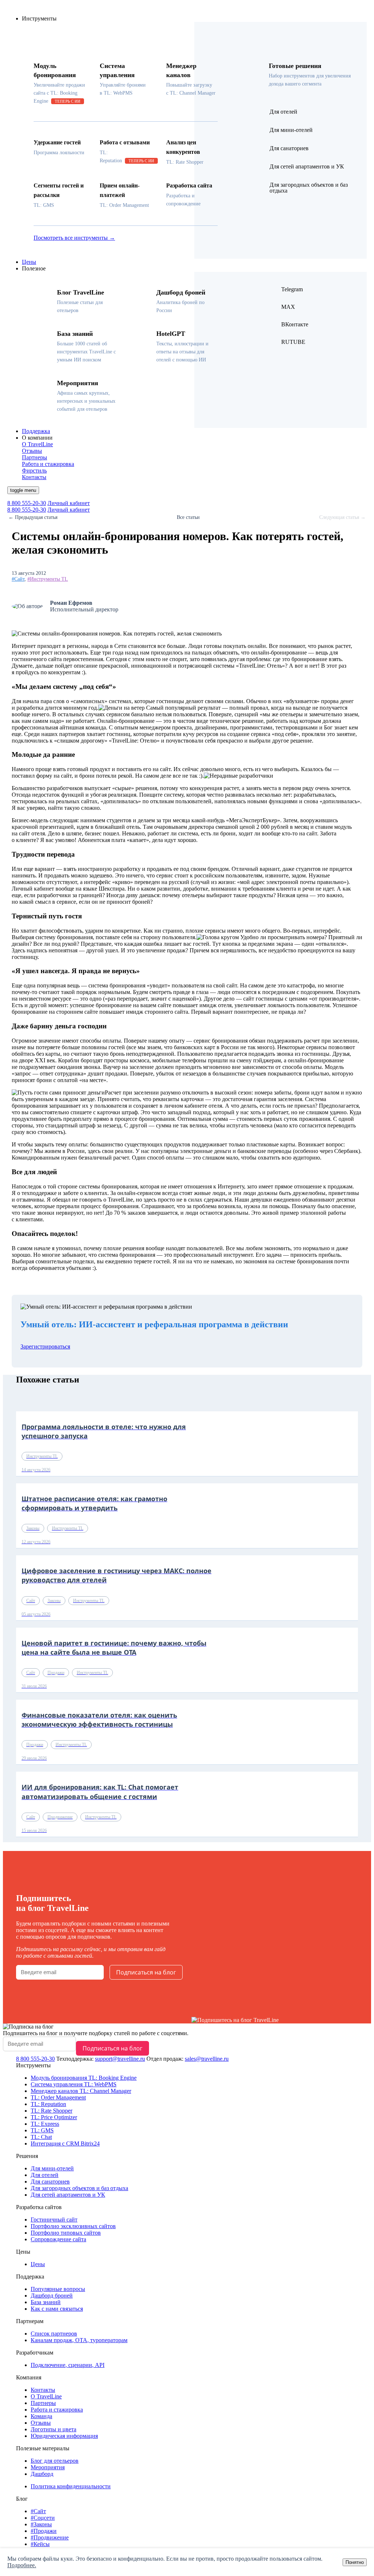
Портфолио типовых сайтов (66, 2233)
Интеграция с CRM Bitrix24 (65, 2143)
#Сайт (18, 579)
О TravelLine (46, 2396)
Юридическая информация (64, 2436)
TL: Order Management (58, 2097)
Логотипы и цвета (54, 2429)
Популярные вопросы (58, 2289)
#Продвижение (50, 2537)
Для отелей (45, 2175)
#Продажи (44, 2531)
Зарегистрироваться (45, 1346)
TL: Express (45, 2124)
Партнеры (43, 2403)
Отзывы (41, 2423)
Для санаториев (50, 2182)
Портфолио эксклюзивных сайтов (73, 2226)
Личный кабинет (69, 503)
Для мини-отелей (52, 2168)
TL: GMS (42, 2130)
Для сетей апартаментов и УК (68, 2195)
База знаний (46, 2302)
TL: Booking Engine (84, 2078)
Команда (41, 2416)
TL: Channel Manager (81, 2091)
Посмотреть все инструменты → (74, 238)
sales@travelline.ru (207, 2059)
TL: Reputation (48, 2104)
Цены (29, 262)
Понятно (355, 2562)
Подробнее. (22, 2565)
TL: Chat (41, 2137)
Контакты (43, 2390)
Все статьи (188, 517)
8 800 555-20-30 (27, 503)
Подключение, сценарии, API (68, 2365)
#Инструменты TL (48, 579)
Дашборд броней (52, 2296)
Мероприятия (48, 2467)
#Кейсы (40, 2544)
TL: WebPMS (74, 2084)
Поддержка (36, 431)
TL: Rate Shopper (51, 2111)
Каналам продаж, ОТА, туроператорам (79, 2340)
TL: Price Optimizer (54, 2117)
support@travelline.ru (120, 2059)
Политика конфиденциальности (71, 2486)
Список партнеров (54, 2334)
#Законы (41, 2524)
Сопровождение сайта (58, 2239)
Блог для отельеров (55, 2461)
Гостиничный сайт (54, 2220)
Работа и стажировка (57, 2410)
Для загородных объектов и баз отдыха (79, 2188)
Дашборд (42, 2474)
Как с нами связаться (57, 2309)
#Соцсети (43, 2518)
